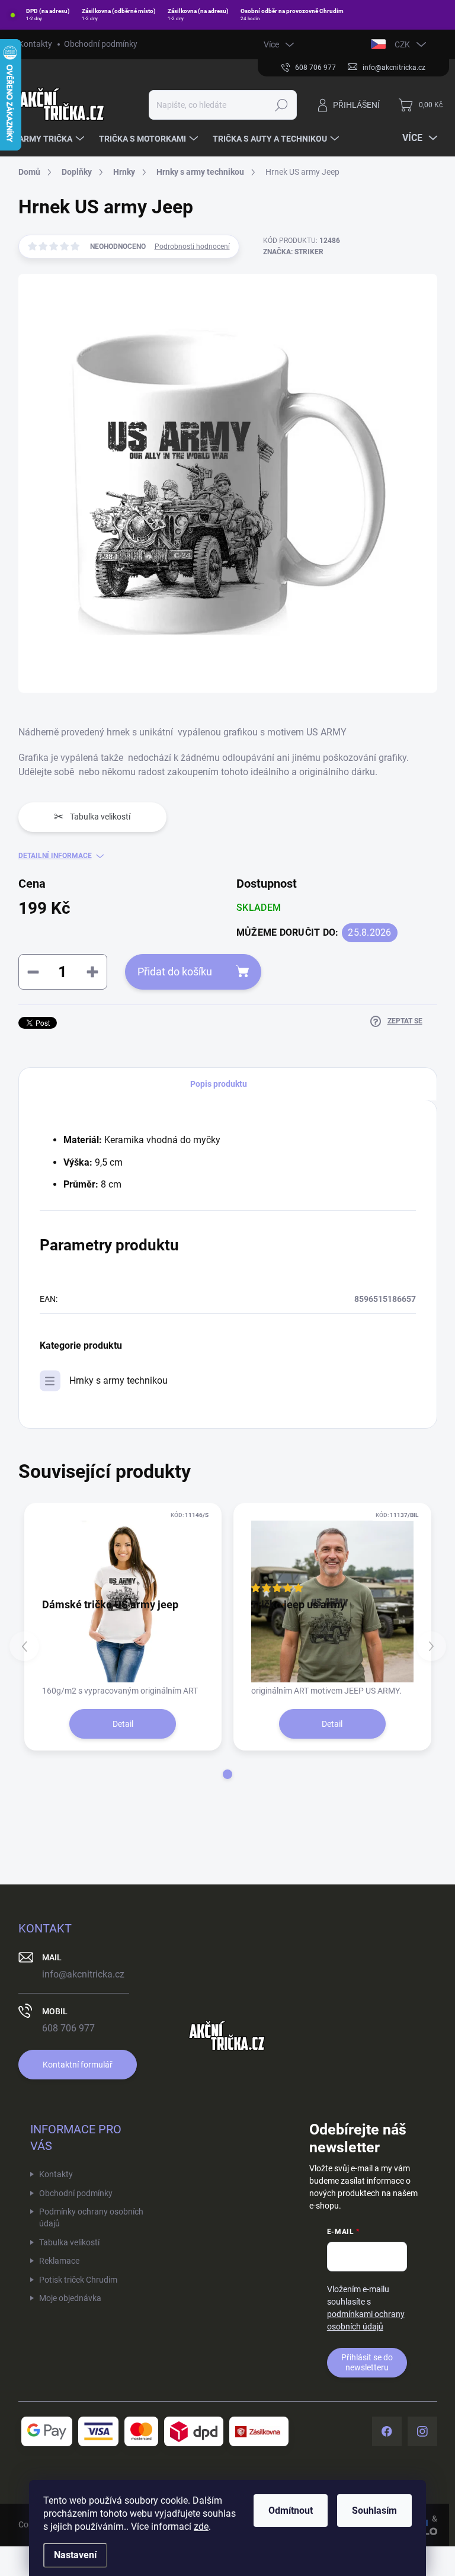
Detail (123, 1724)
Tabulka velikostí (69, 2242)
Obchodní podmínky (101, 44)
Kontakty (35, 44)
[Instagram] (422, 2431)
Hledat (281, 105)
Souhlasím (374, 2511)
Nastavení (75, 2555)
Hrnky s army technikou (118, 1380)
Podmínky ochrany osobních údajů (91, 2217)
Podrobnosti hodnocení (192, 247)
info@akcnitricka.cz (83, 1974)
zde (201, 2527)
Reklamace (59, 2261)
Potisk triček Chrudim (78, 2280)
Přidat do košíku (175, 972)
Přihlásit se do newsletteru (367, 2362)
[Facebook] (387, 2431)
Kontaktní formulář (78, 2065)
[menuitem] (53, 139)
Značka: (293, 252)
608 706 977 (68, 2028)
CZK (402, 44)
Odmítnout (291, 2511)
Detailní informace (55, 856)
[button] (227, 1774)
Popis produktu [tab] (219, 1084)
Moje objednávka (70, 2298)
